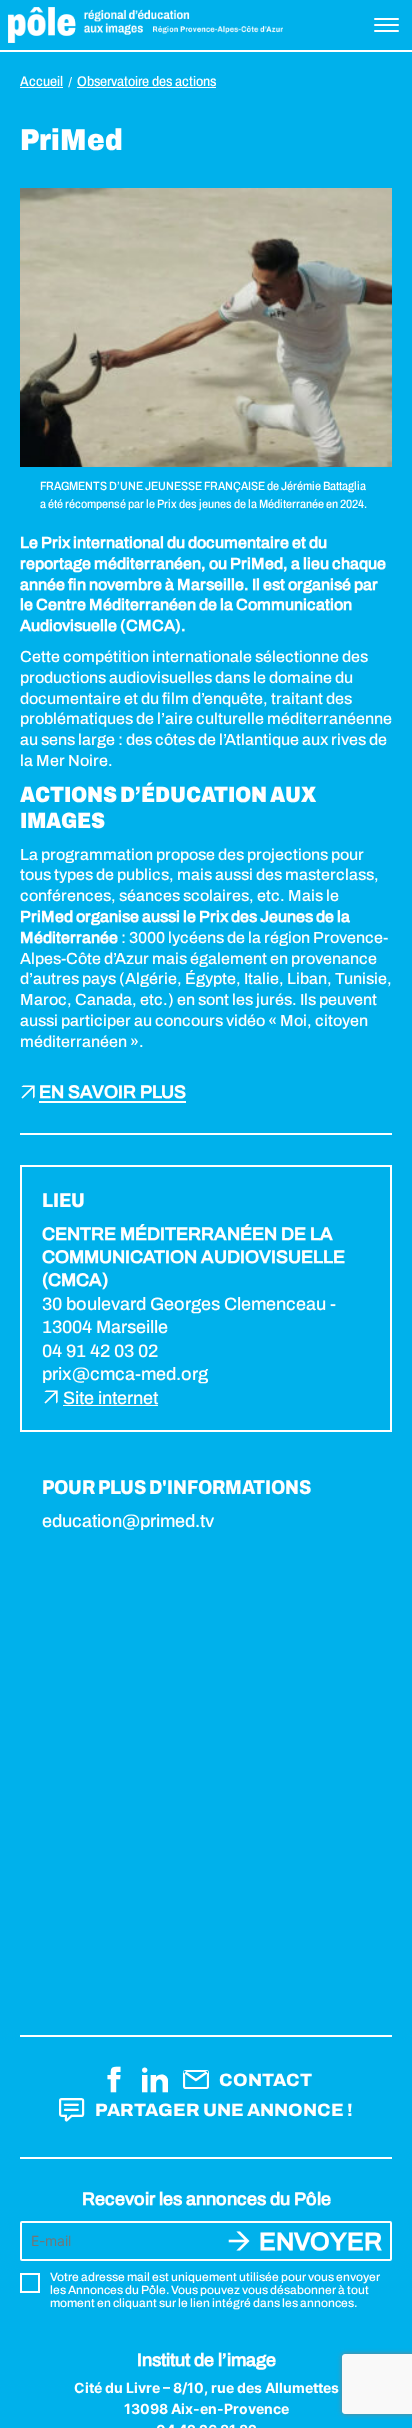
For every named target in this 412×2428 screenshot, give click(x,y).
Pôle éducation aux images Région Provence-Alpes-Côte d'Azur (145, 25)
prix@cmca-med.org (125, 1374)
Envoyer (320, 2241)
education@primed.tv (128, 1521)
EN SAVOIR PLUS (112, 1092)
